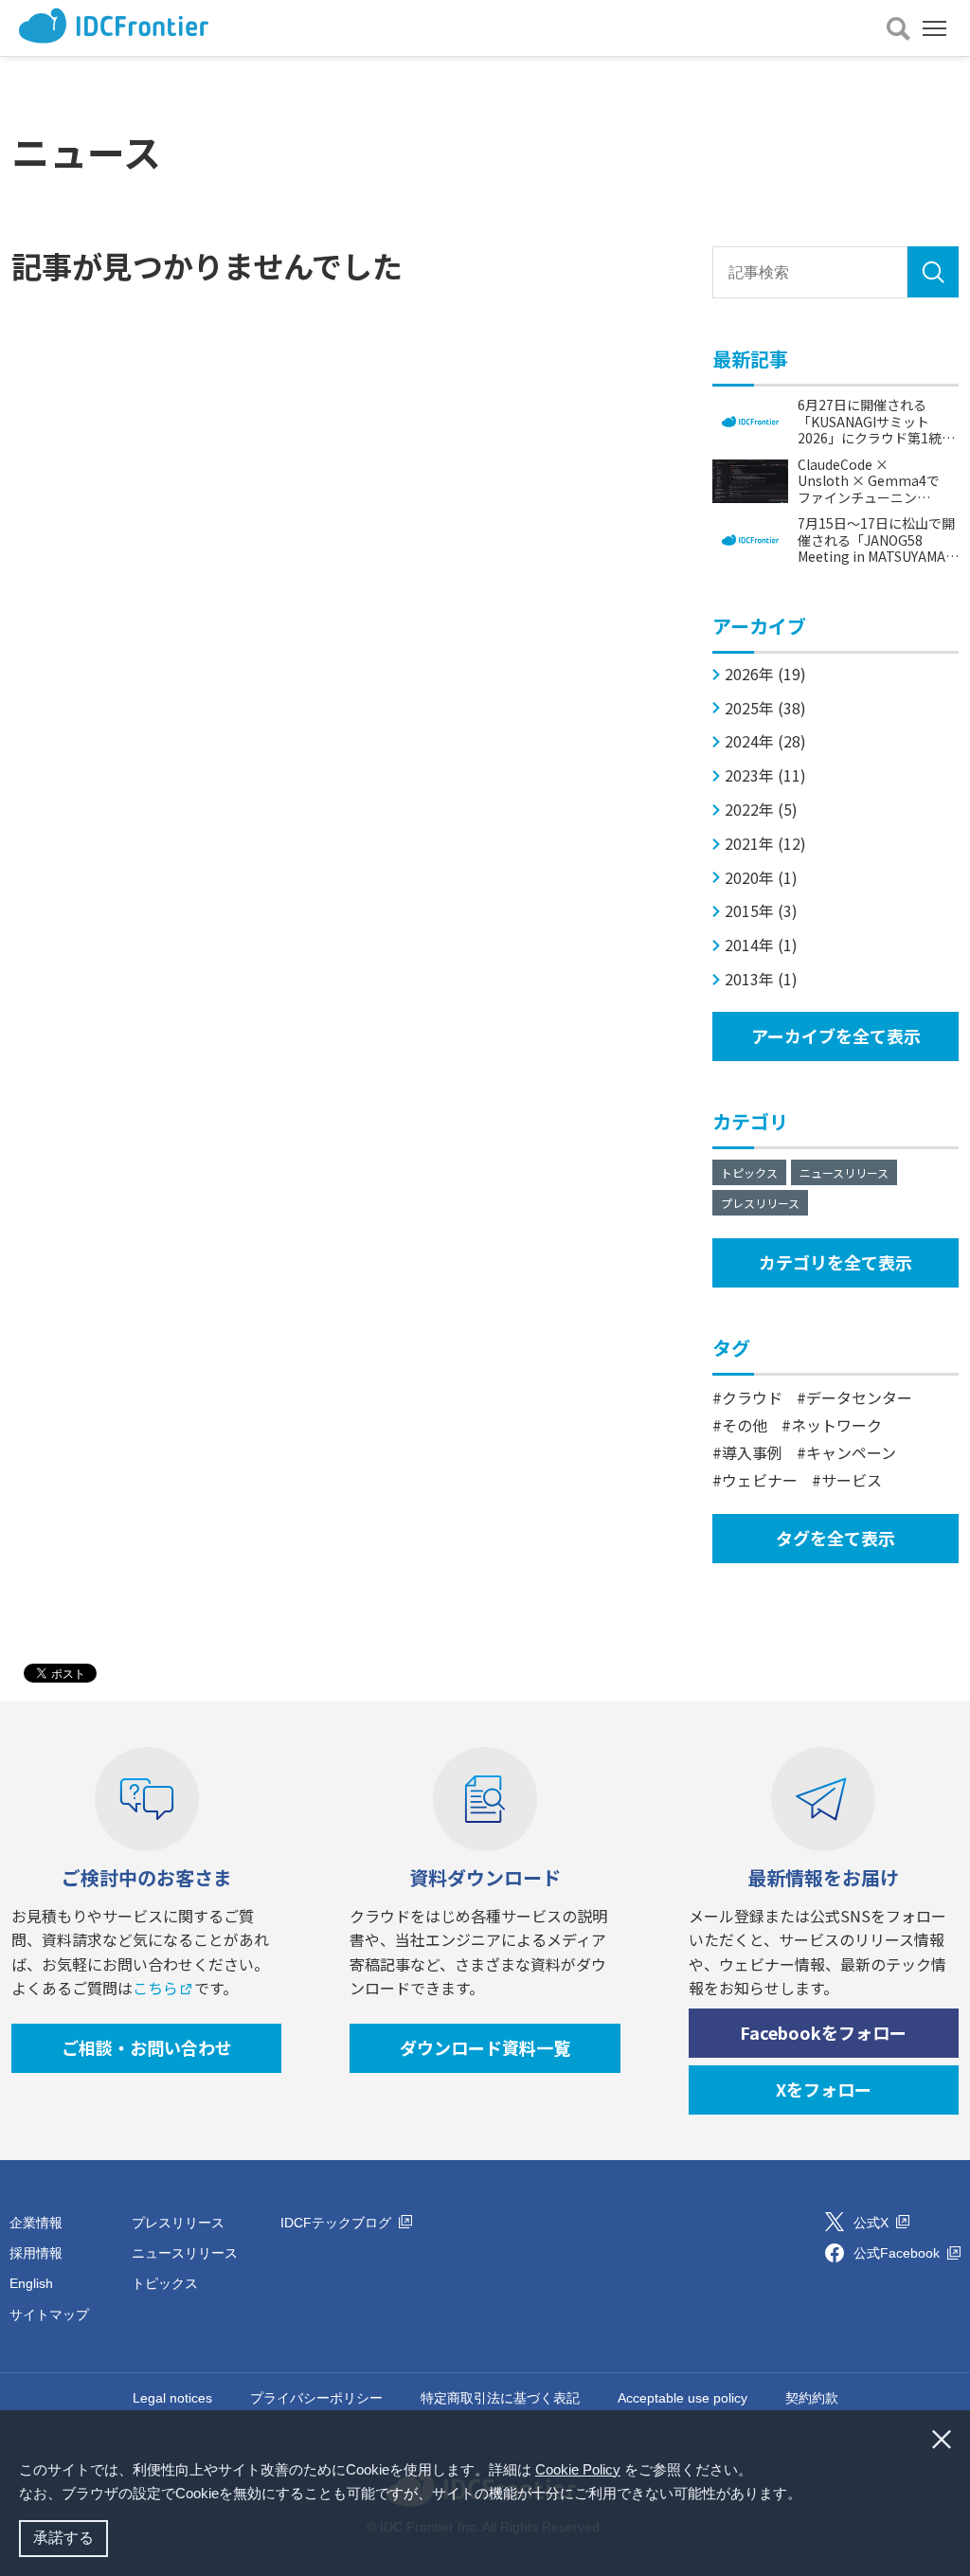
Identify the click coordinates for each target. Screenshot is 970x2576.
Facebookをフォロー (823, 2032)
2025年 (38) (765, 708)
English (31, 2283)
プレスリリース (760, 1203)
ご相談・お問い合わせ (147, 2047)
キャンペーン (851, 1452)
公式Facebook (898, 2253)
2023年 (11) (765, 775)
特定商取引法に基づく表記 (500, 2398)
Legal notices (172, 2398)
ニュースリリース (844, 1172)
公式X (873, 2223)
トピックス (749, 1172)
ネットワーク (836, 1425)
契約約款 (812, 2398)
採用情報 (36, 2253)
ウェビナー (760, 1480)
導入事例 (752, 1452)
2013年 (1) (761, 979)
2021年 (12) (765, 844)
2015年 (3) (761, 911)
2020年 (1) (761, 878)
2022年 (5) (761, 810)
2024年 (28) (765, 741)
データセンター (859, 1397)
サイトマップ (49, 2315)
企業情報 (36, 2223)
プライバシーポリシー (316, 2398)
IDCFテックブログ (338, 2223)
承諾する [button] (63, 2538)
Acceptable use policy (683, 2398)
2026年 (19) (765, 674)
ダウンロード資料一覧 (485, 2047)
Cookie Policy (578, 2469)
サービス (852, 1480)
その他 (745, 1425)
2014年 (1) (761, 945)
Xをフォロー (824, 2089)
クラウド (752, 1397)
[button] (808, 2495)
